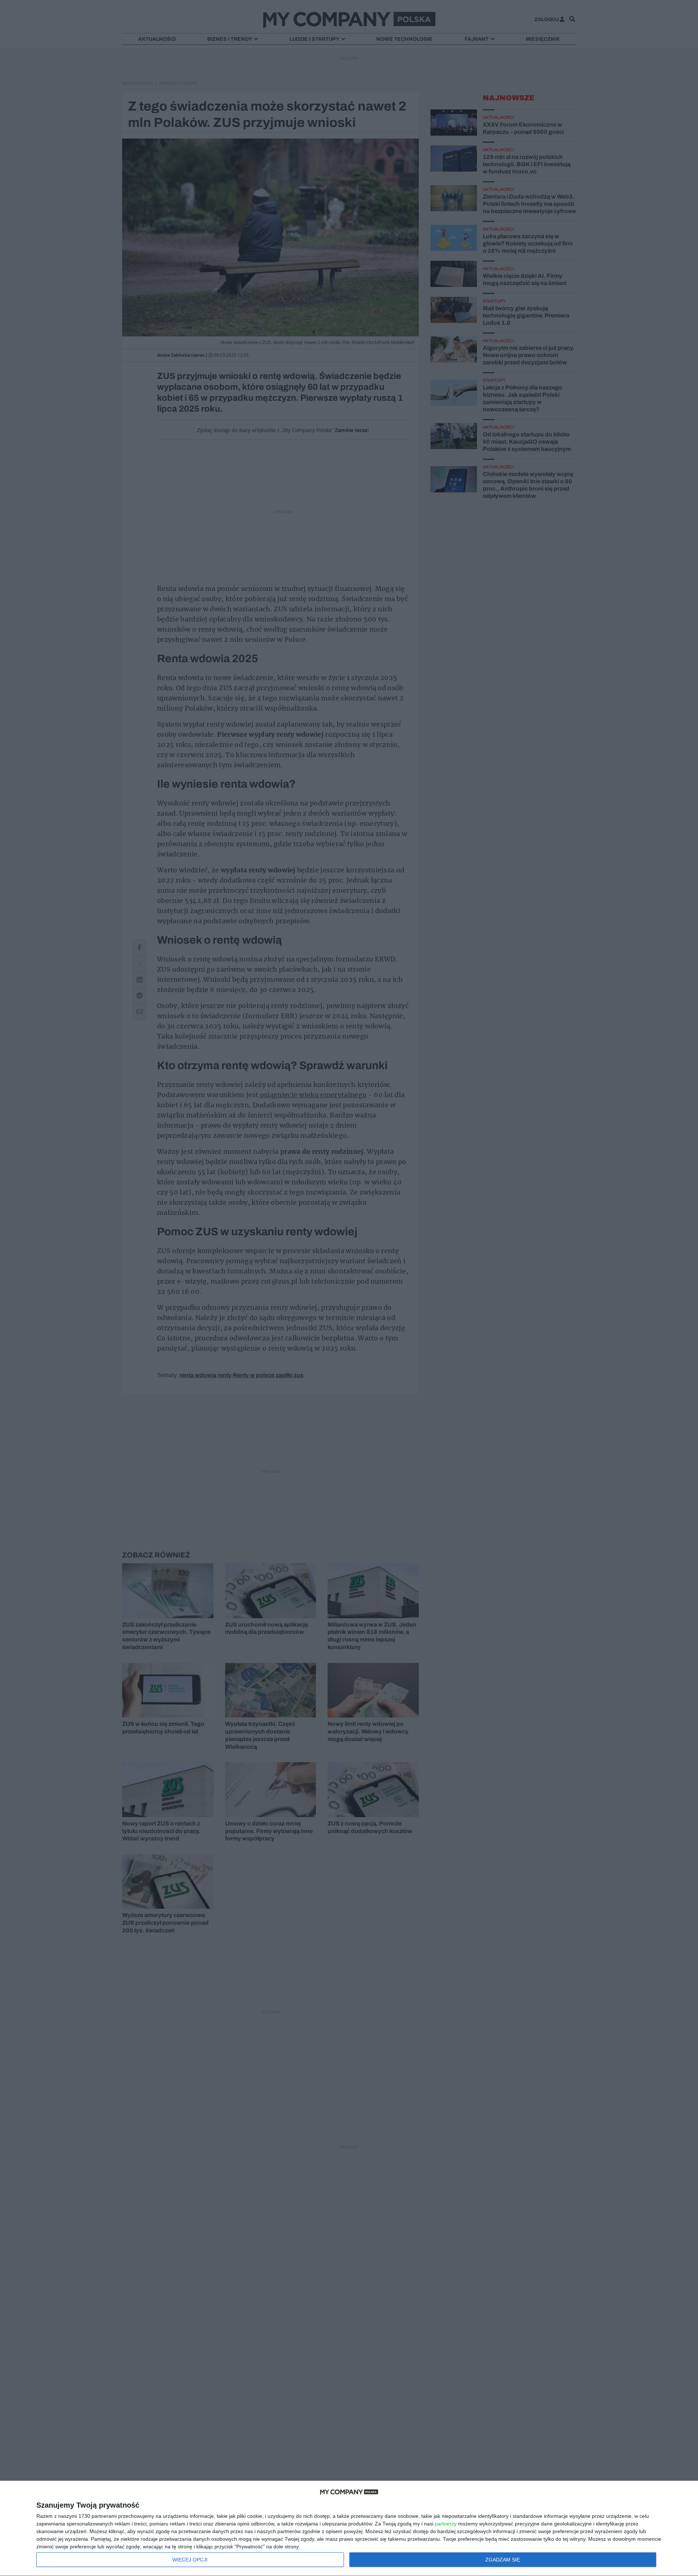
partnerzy (446, 2524)
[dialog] (349, 2529)
